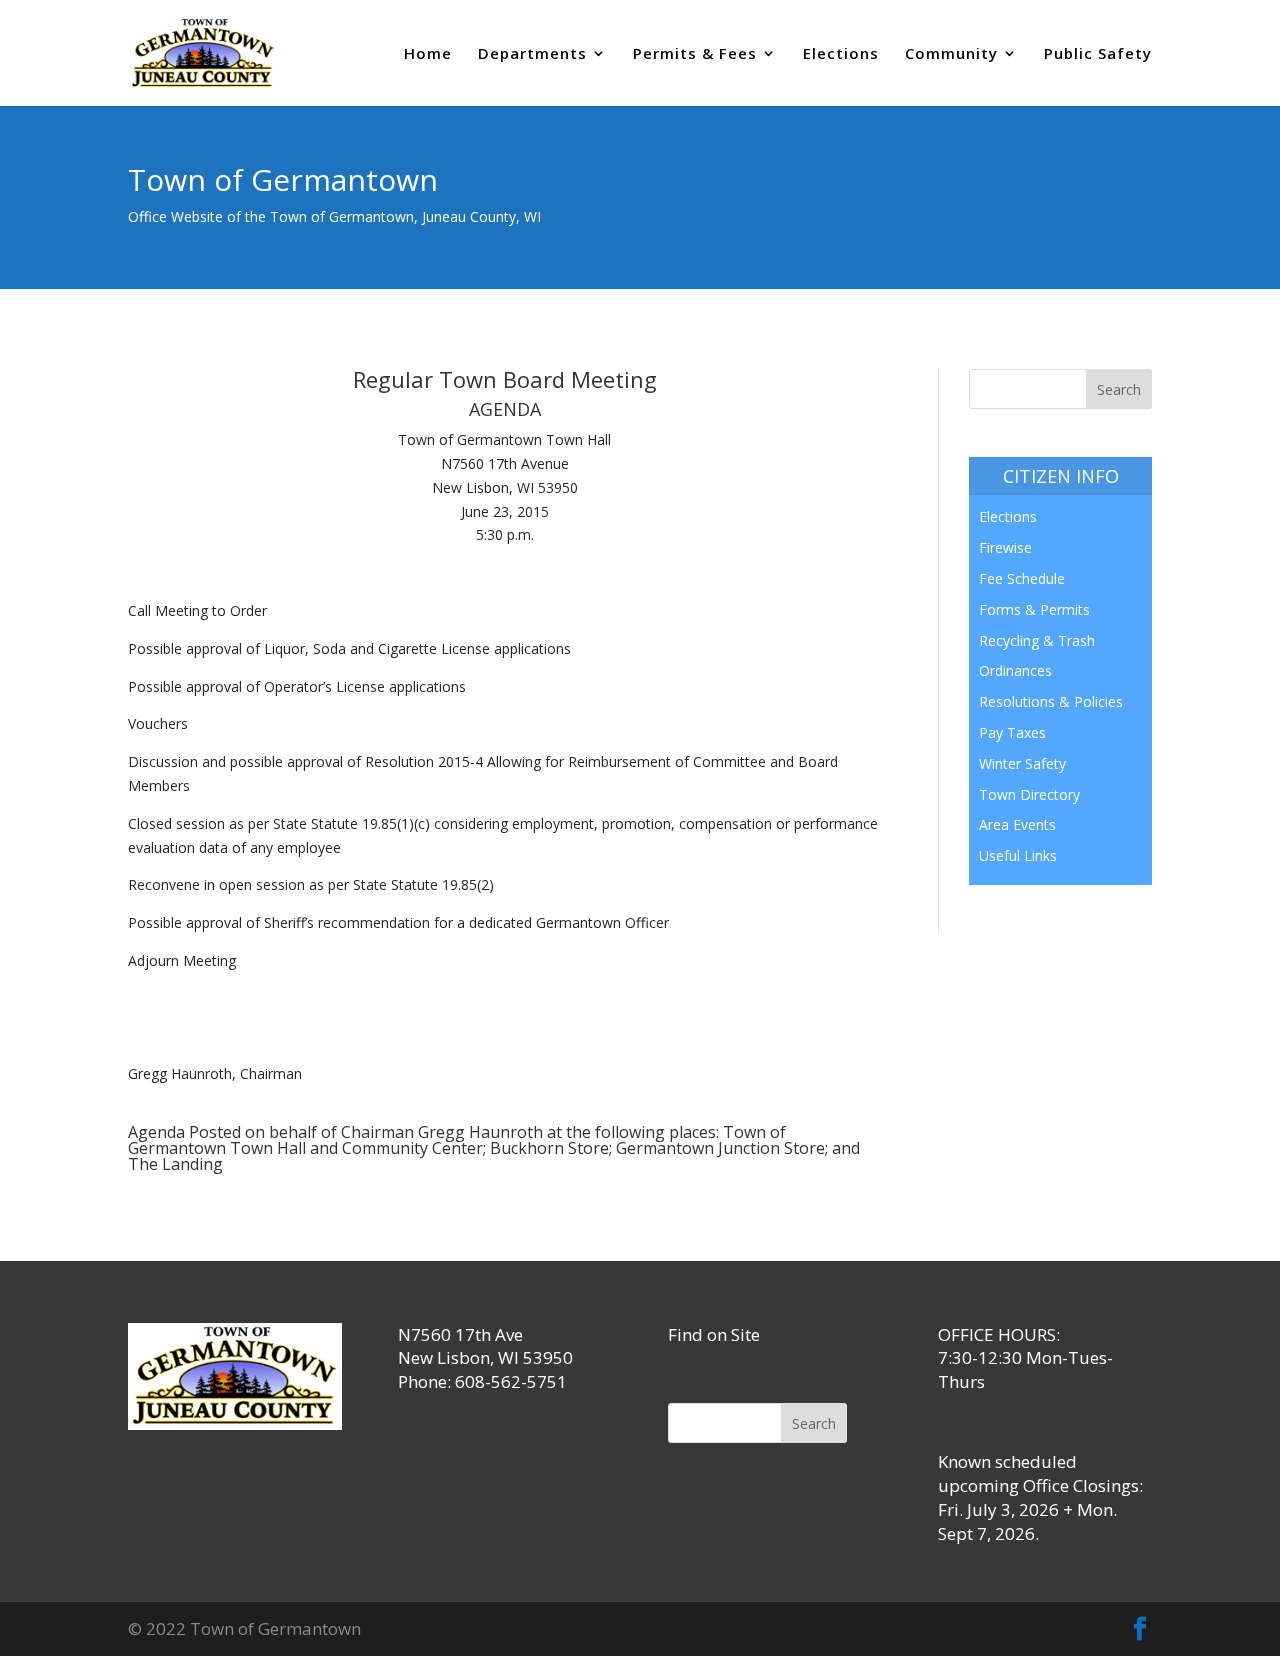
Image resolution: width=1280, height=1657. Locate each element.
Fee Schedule (1022, 578)
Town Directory (1029, 794)
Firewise (1005, 547)
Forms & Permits (1034, 609)
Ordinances (1015, 670)
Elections (841, 54)
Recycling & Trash (1037, 640)
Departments (532, 54)
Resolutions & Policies (1051, 701)
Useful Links (1018, 855)
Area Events (1017, 824)
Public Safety (1098, 54)
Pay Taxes (1012, 732)
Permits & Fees (695, 54)
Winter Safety (1022, 763)
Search (814, 1423)
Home (428, 54)
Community (951, 54)
